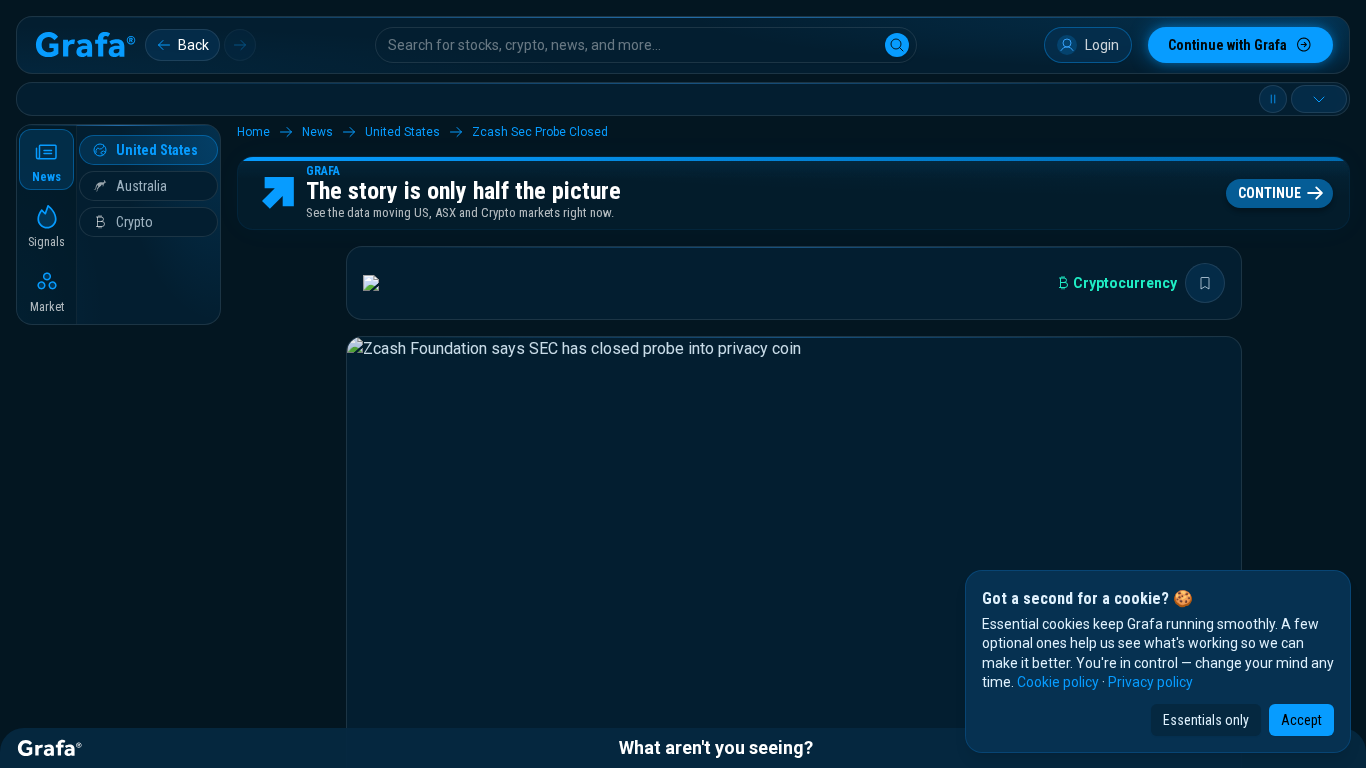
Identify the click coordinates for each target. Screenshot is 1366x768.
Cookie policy (1058, 682)
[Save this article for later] (1205, 283)
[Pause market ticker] (1273, 99)
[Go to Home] (85, 45)
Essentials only (1206, 720)
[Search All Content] (897, 45)
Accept (1301, 720)
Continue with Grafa (1227, 45)
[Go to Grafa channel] (388, 283)
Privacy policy (1150, 682)
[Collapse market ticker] (1319, 99)
